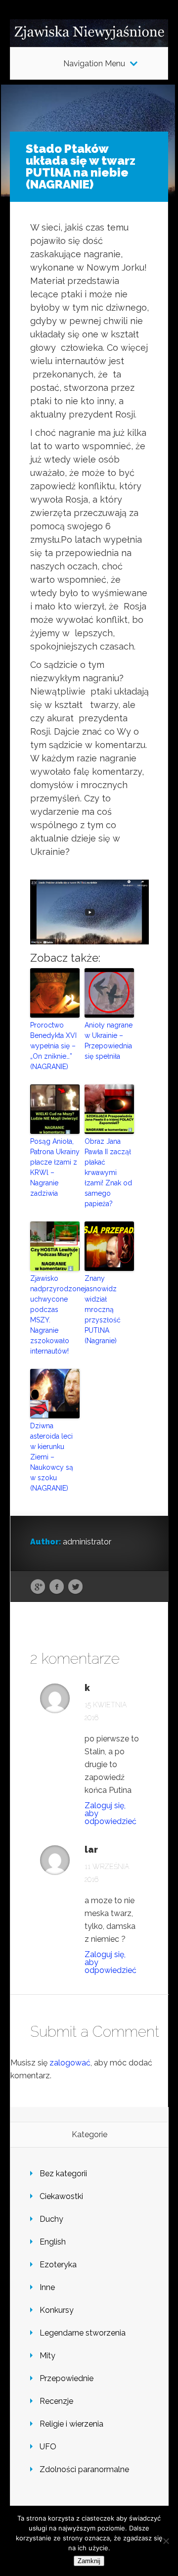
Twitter (75, 1587)
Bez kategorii (63, 2174)
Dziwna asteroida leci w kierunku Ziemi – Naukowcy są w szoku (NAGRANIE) (52, 1457)
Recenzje (56, 2401)
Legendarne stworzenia (83, 2333)
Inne (47, 2287)
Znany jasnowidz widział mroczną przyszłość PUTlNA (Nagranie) (103, 1310)
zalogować (70, 2063)
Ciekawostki (61, 2196)
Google (38, 1587)
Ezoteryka (58, 2265)
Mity (47, 2356)
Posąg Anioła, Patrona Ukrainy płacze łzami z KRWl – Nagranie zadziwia (55, 1167)
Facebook (57, 1587)
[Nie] (166, 2541)
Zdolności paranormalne (84, 2469)
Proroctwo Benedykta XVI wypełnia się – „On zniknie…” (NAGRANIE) (53, 1046)
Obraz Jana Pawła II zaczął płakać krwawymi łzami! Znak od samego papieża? (108, 1172)
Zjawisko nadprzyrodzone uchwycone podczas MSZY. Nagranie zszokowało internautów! (55, 1315)
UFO (48, 2447)
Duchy (51, 2219)
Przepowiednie (67, 2378)
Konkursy (57, 2310)
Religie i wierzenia (71, 2424)
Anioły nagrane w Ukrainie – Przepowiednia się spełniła (109, 1041)
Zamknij (89, 2561)
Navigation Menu (94, 64)
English (53, 2242)
